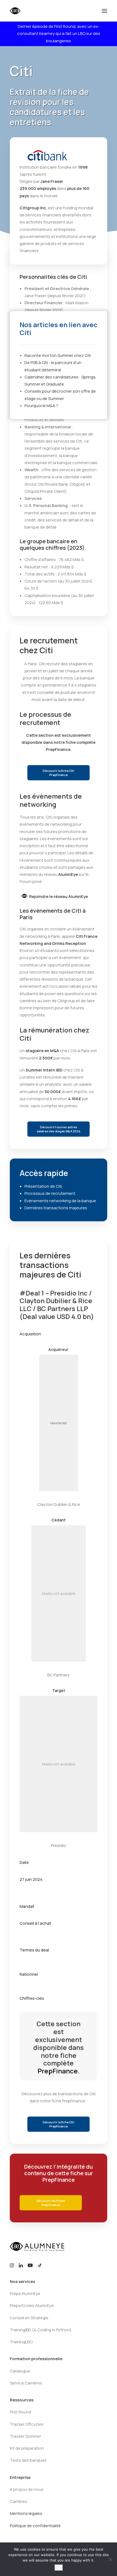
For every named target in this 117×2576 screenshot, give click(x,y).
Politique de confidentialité (35, 2526)
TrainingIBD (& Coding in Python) (41, 2330)
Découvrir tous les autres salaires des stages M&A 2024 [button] (59, 1129)
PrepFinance (58, 749)
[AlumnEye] (32, 11)
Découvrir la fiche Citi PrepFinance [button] (59, 773)
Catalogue (20, 2371)
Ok (59, 2568)
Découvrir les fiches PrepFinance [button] (51, 2203)
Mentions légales (26, 2513)
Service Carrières (26, 2383)
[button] (104, 11)
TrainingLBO (21, 2342)
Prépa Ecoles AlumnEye (32, 2305)
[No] (110, 2559)
